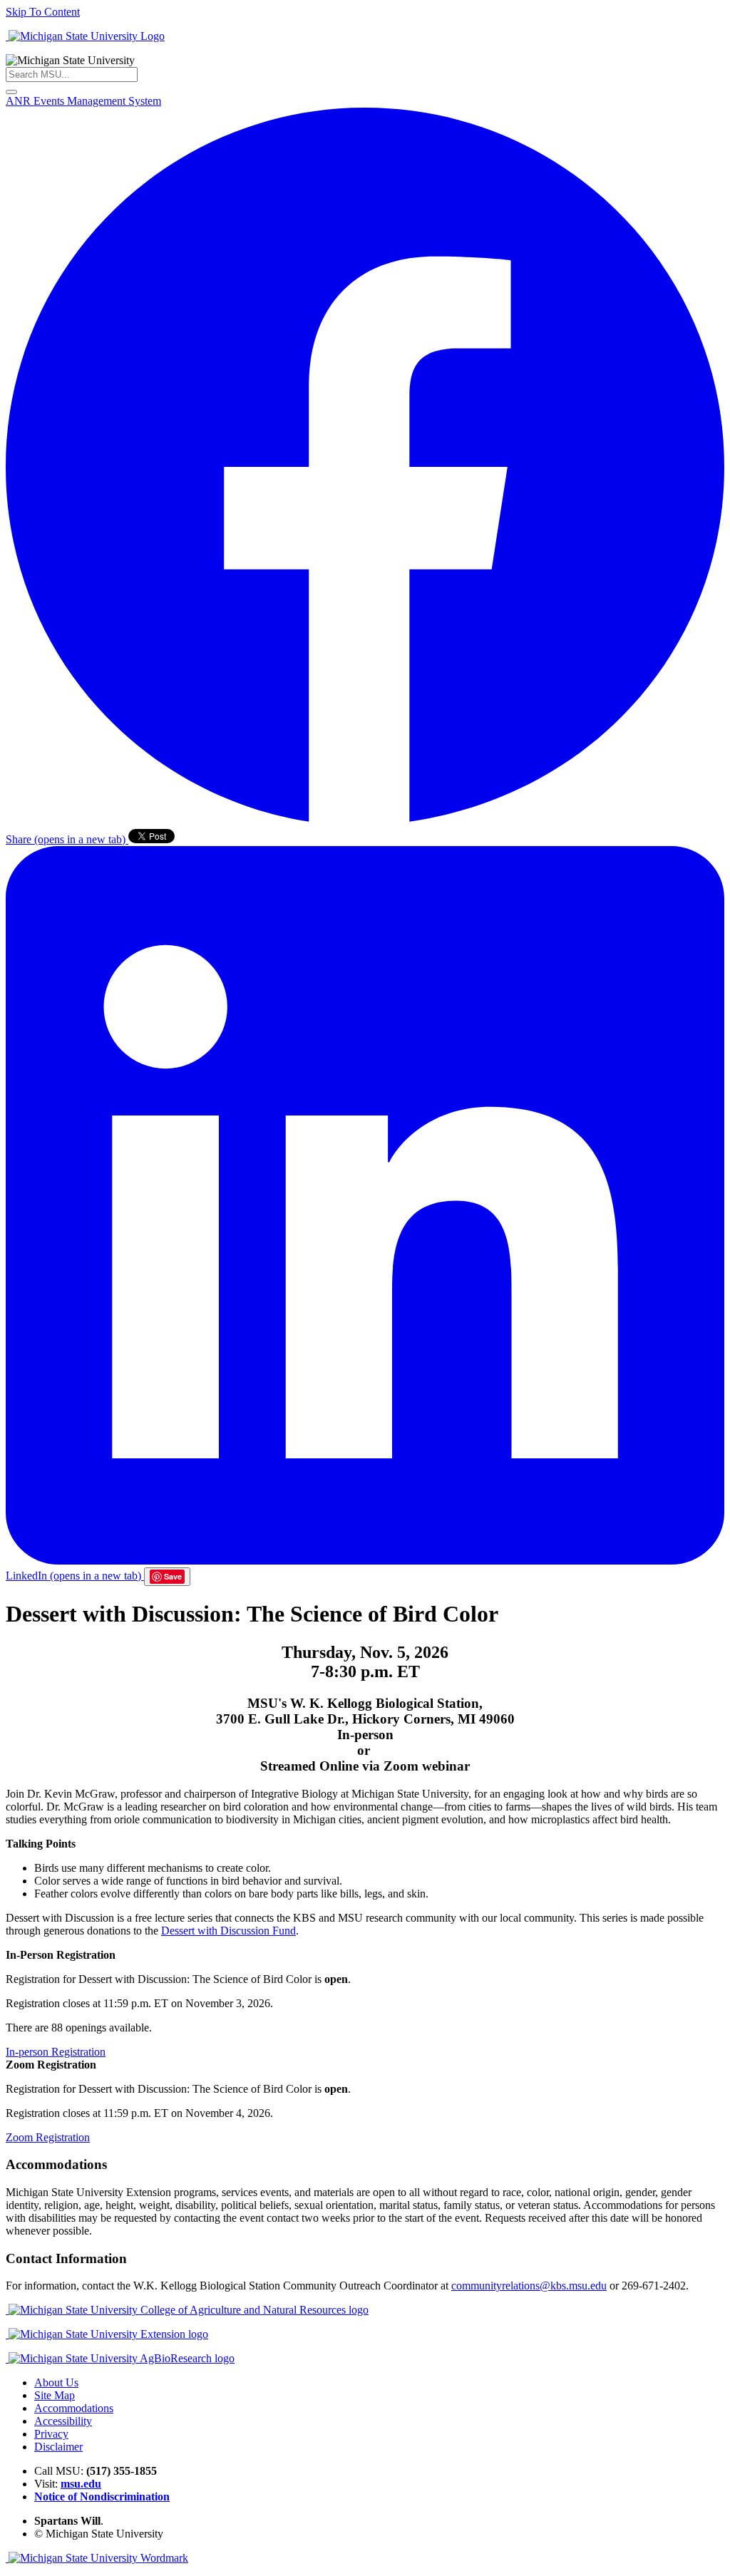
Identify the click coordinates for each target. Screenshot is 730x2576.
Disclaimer (58, 2447)
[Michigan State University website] (85, 36)
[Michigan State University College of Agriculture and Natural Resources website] (187, 2310)
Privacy (51, 2434)
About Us (56, 2382)
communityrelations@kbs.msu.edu (529, 2286)
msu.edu (81, 2484)
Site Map (55, 2395)
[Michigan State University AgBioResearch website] (120, 2358)
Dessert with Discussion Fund (228, 1931)
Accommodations (74, 2408)
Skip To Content (43, 12)
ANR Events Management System (83, 101)
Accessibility (63, 2421)
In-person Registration (56, 2052)
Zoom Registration (48, 2137)
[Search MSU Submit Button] (11, 92)
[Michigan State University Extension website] (107, 2334)
